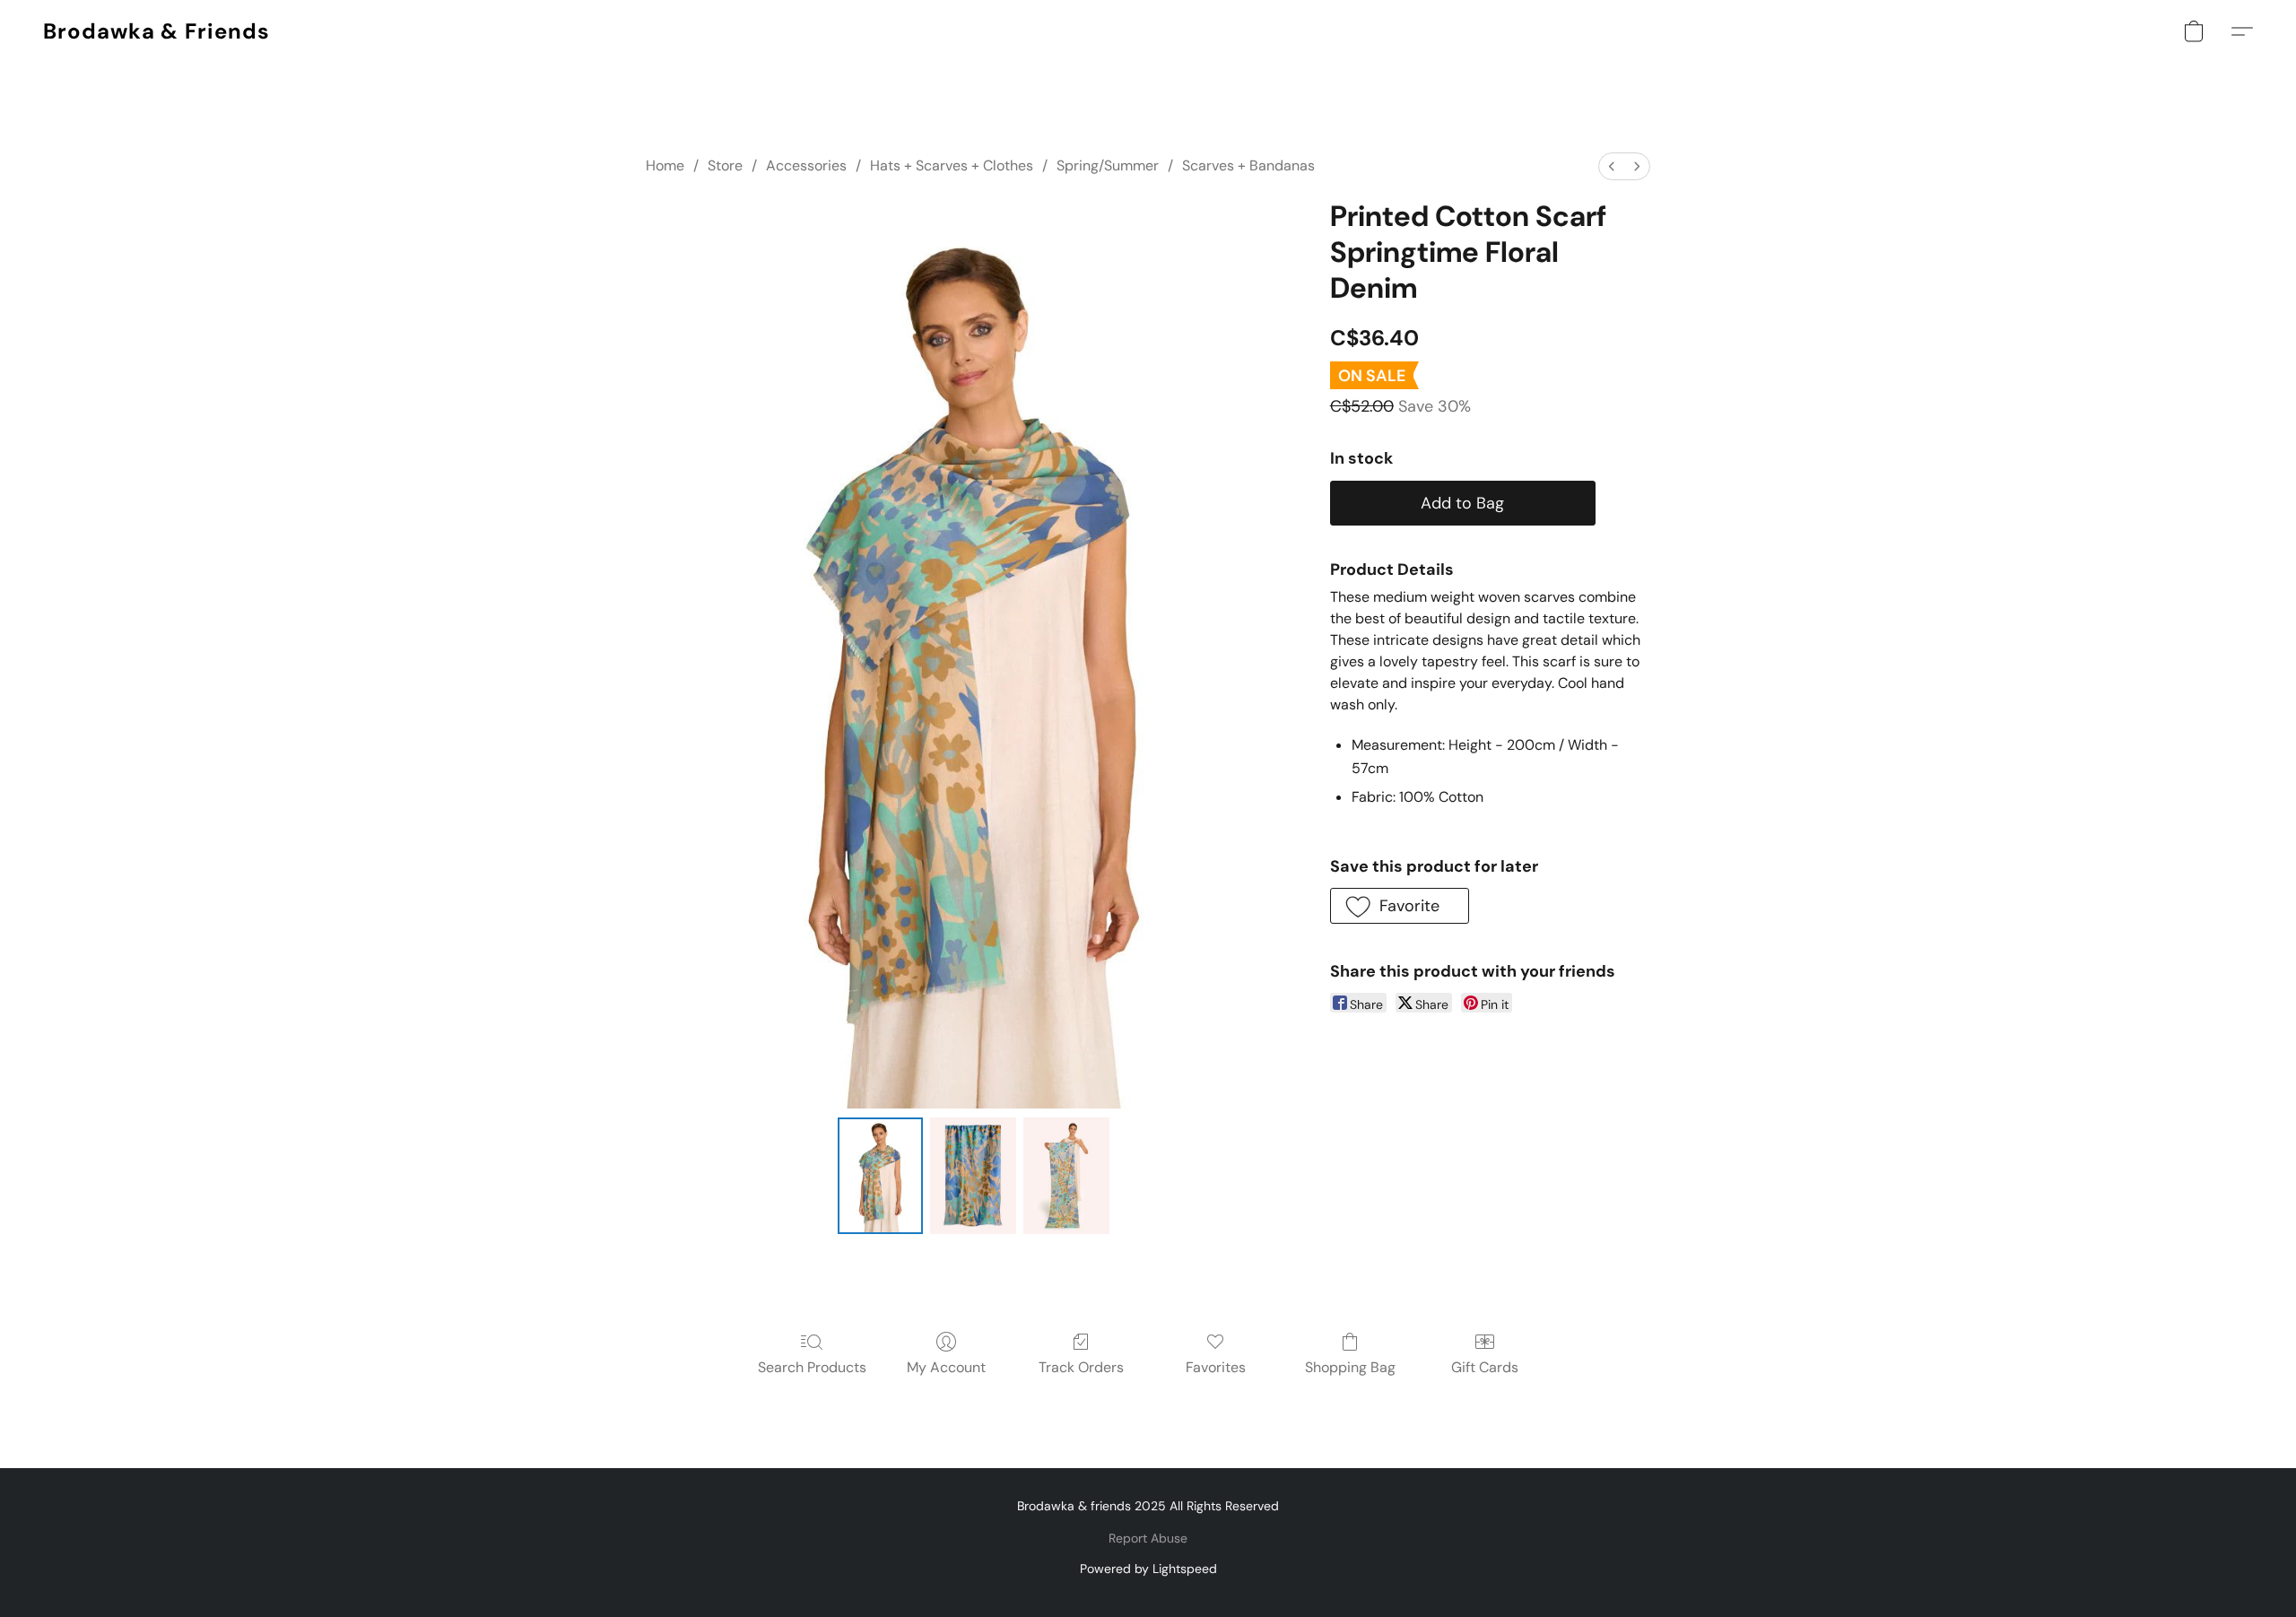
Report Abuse (1148, 1538)
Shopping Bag (1350, 1367)
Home (665, 165)
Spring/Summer (1108, 165)
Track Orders (1081, 1367)
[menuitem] (1612, 166)
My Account (946, 1367)
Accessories (806, 165)
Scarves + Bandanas (1248, 165)
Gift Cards (1485, 1367)
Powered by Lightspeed (1148, 1569)
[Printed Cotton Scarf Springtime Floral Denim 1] (973, 1176)
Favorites (1216, 1367)
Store (725, 165)
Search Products (812, 1367)
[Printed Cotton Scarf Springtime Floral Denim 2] (1066, 1176)
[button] (157, 31)
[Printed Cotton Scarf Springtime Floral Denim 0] (881, 1176)
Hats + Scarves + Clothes (952, 165)
